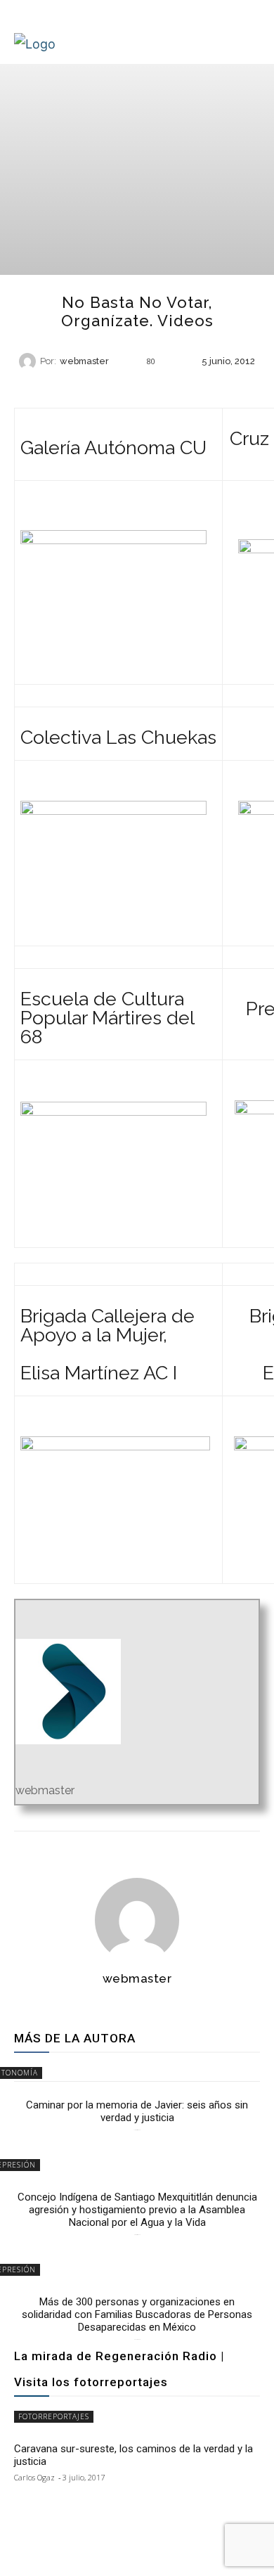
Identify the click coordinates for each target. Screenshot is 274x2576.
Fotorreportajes (54, 2416)
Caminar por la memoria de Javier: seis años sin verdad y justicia (137, 2111)
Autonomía (136, 386)
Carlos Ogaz (34, 2477)
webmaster (84, 362)
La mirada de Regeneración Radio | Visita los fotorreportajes (119, 2369)
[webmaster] (30, 361)
